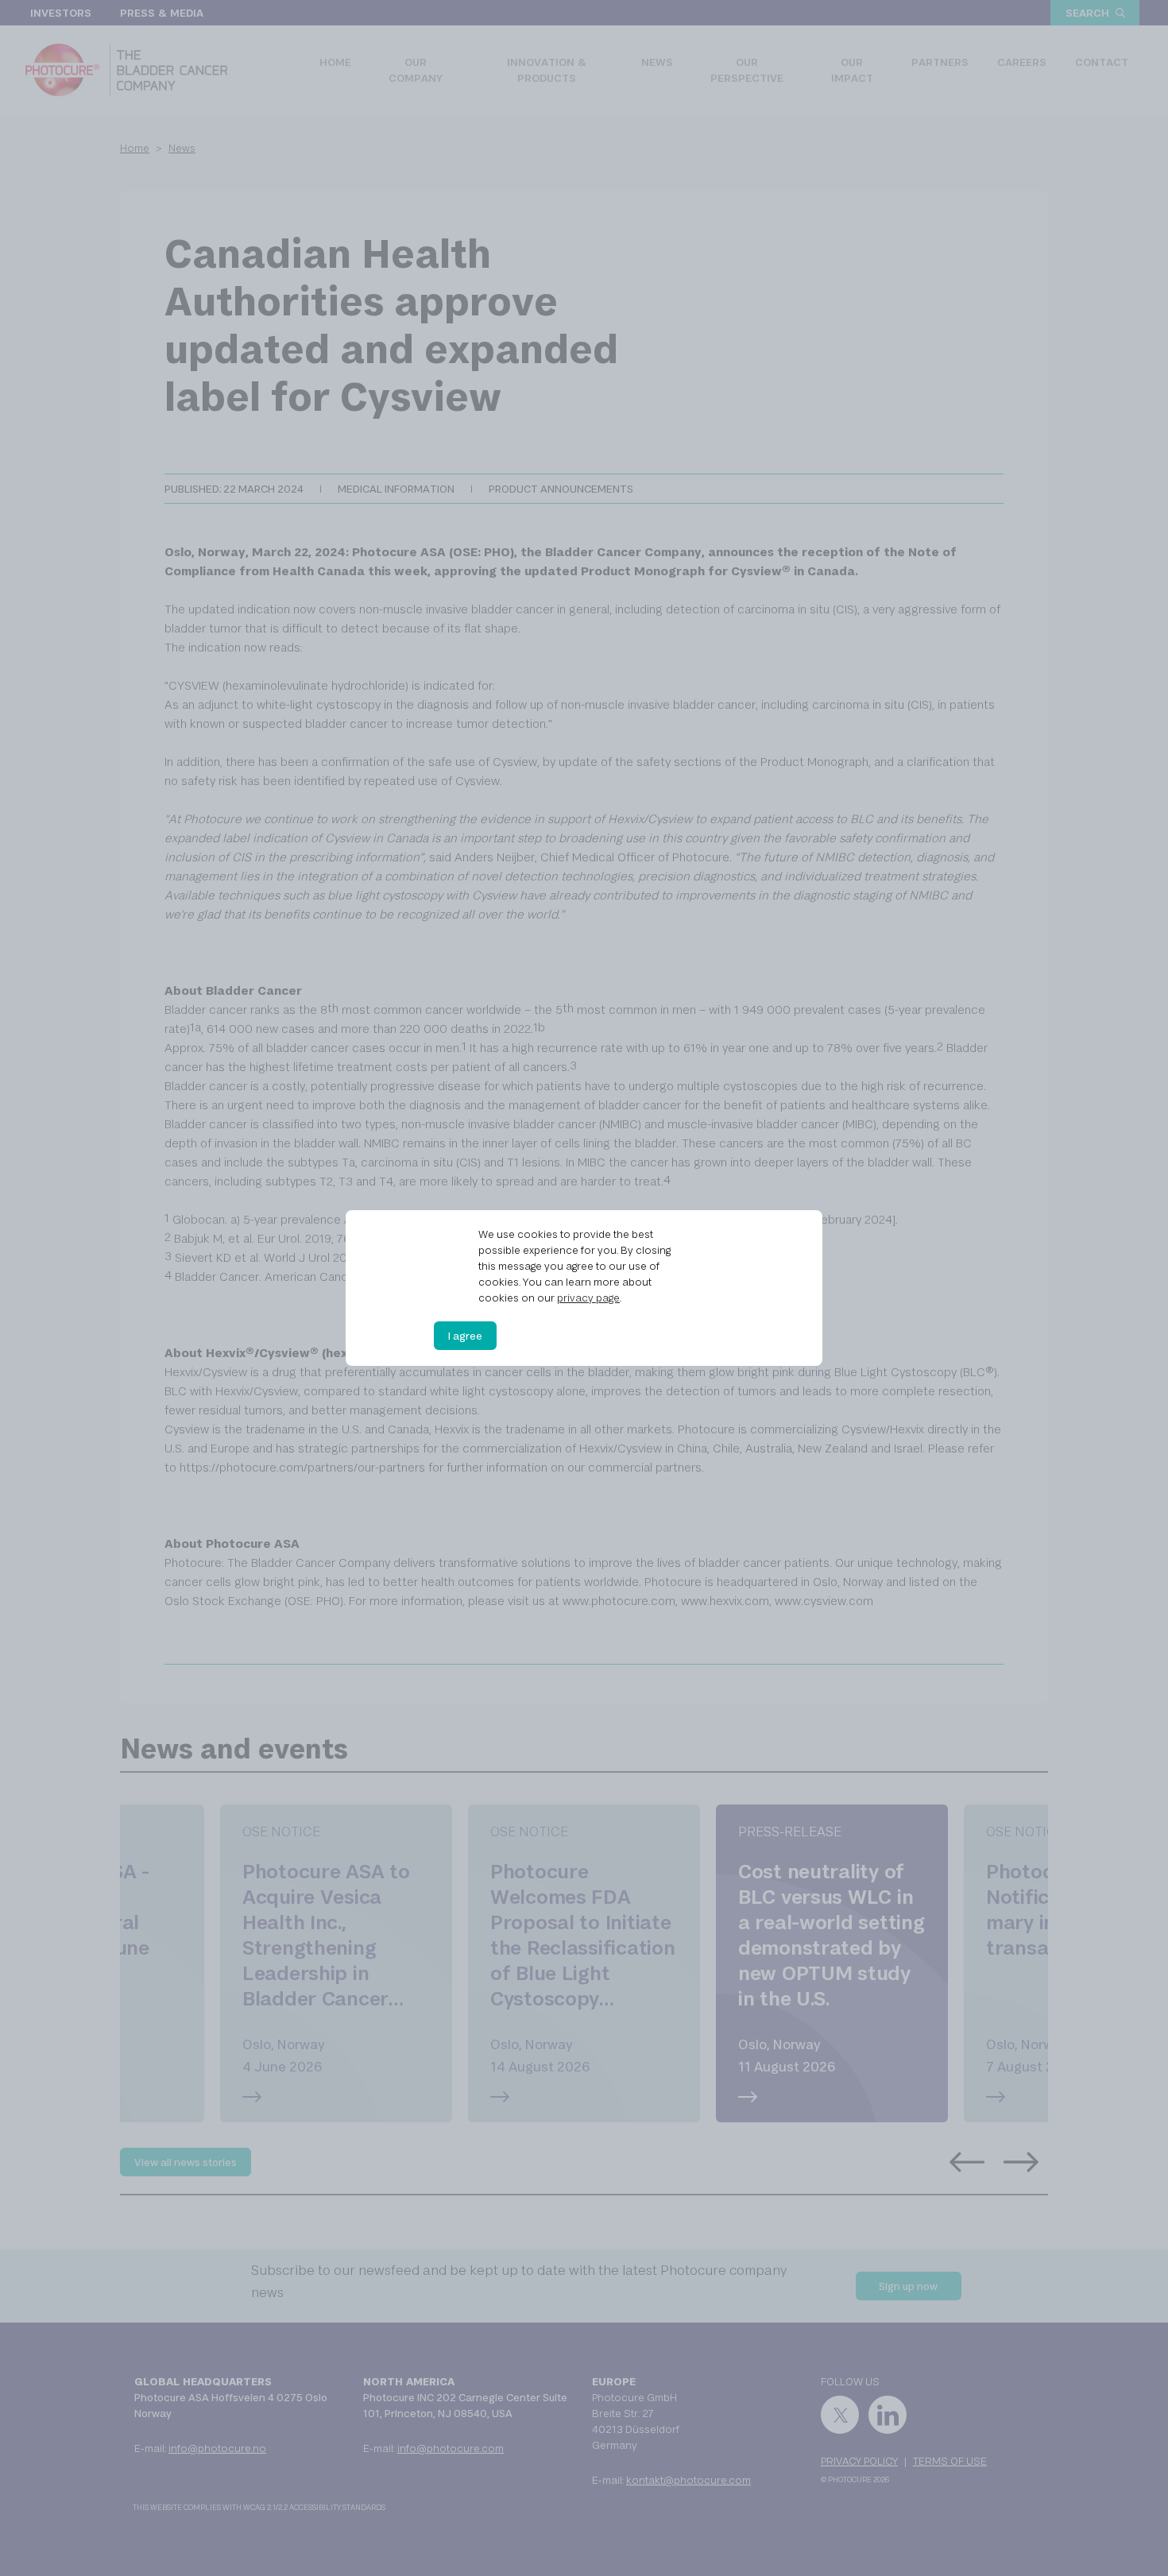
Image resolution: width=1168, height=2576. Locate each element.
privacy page (588, 1298)
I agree (465, 1336)
